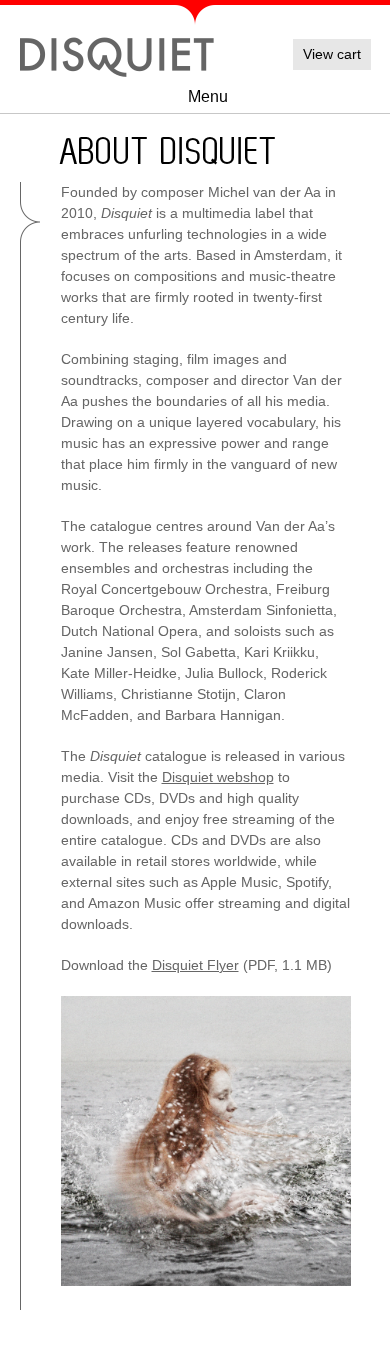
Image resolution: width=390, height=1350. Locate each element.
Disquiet (117, 55)
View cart (332, 54)
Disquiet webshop (218, 777)
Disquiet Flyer (195, 965)
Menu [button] (208, 96)
